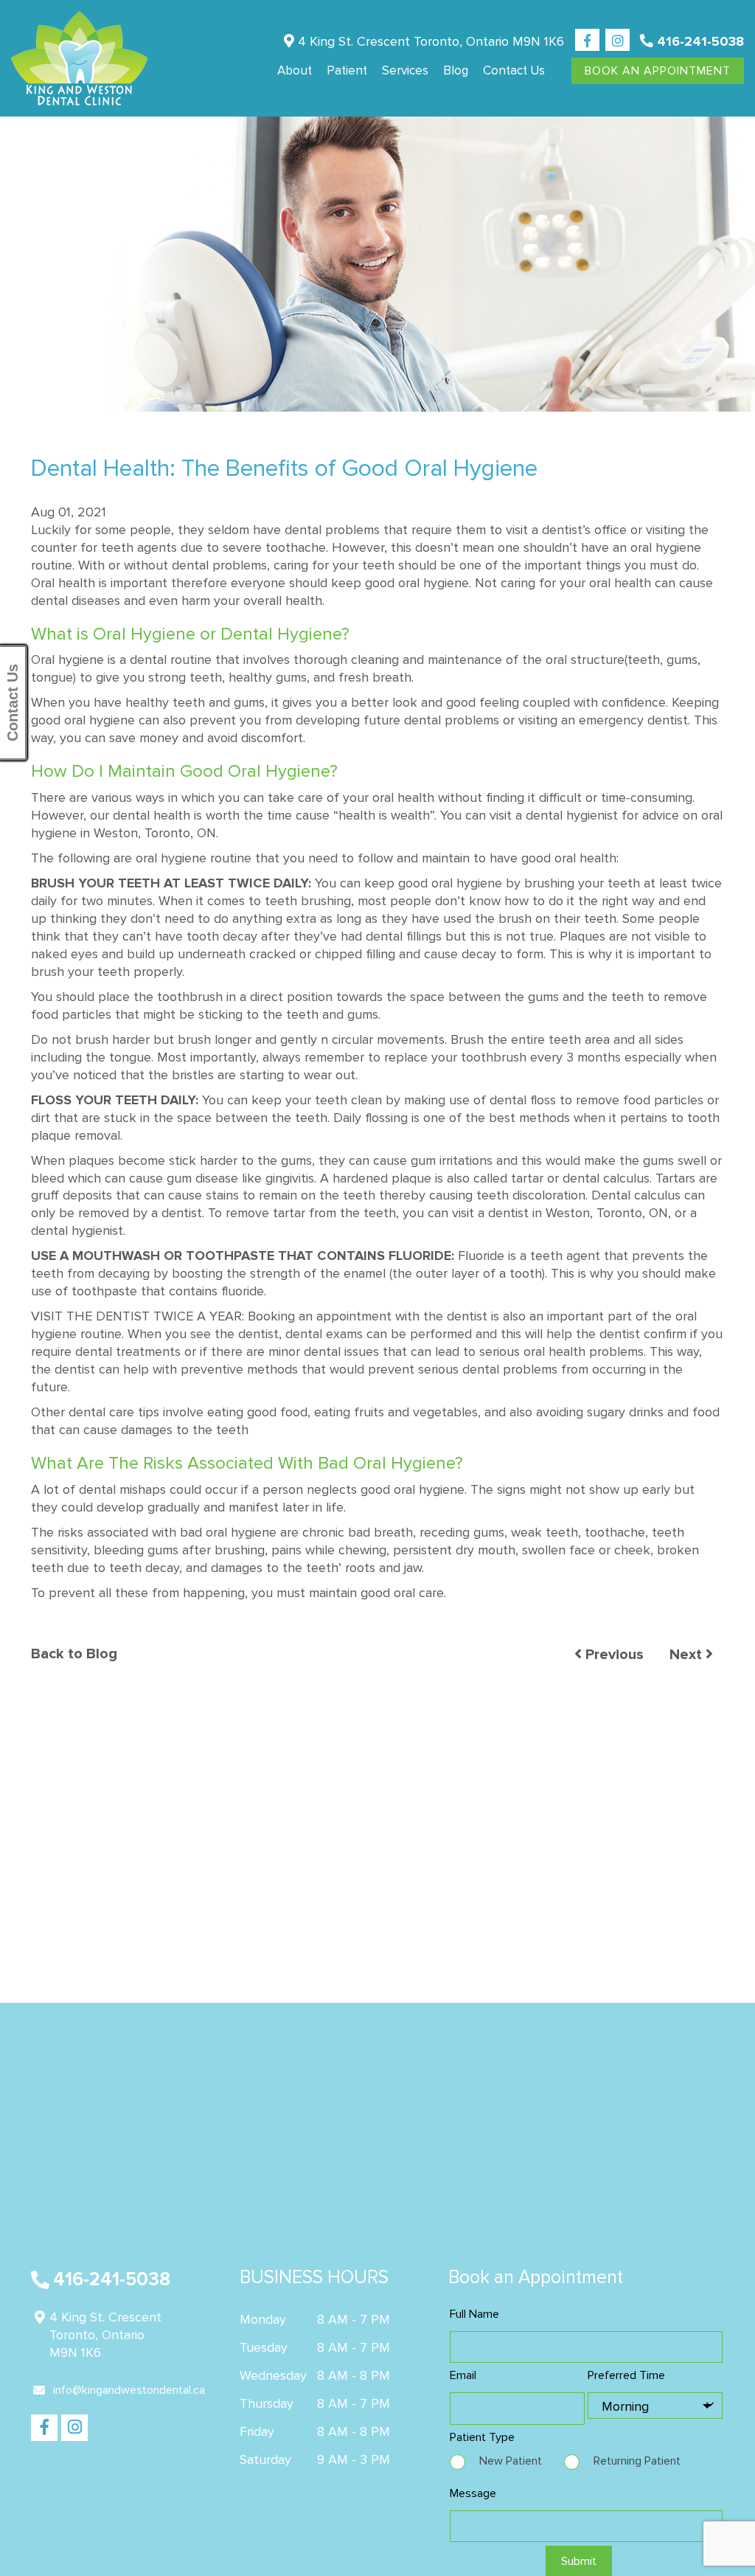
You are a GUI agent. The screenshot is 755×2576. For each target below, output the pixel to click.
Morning (625, 2406)
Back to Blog (74, 1654)
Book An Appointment (658, 71)
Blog (456, 70)
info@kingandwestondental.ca (129, 2390)
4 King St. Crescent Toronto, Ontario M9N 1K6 (429, 41)
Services (405, 70)
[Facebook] (587, 41)
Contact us (514, 70)
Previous (613, 1655)
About (295, 70)
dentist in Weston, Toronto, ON (578, 1213)
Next (688, 1655)
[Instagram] (617, 41)
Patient (347, 70)
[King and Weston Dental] (79, 58)
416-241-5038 (699, 41)
